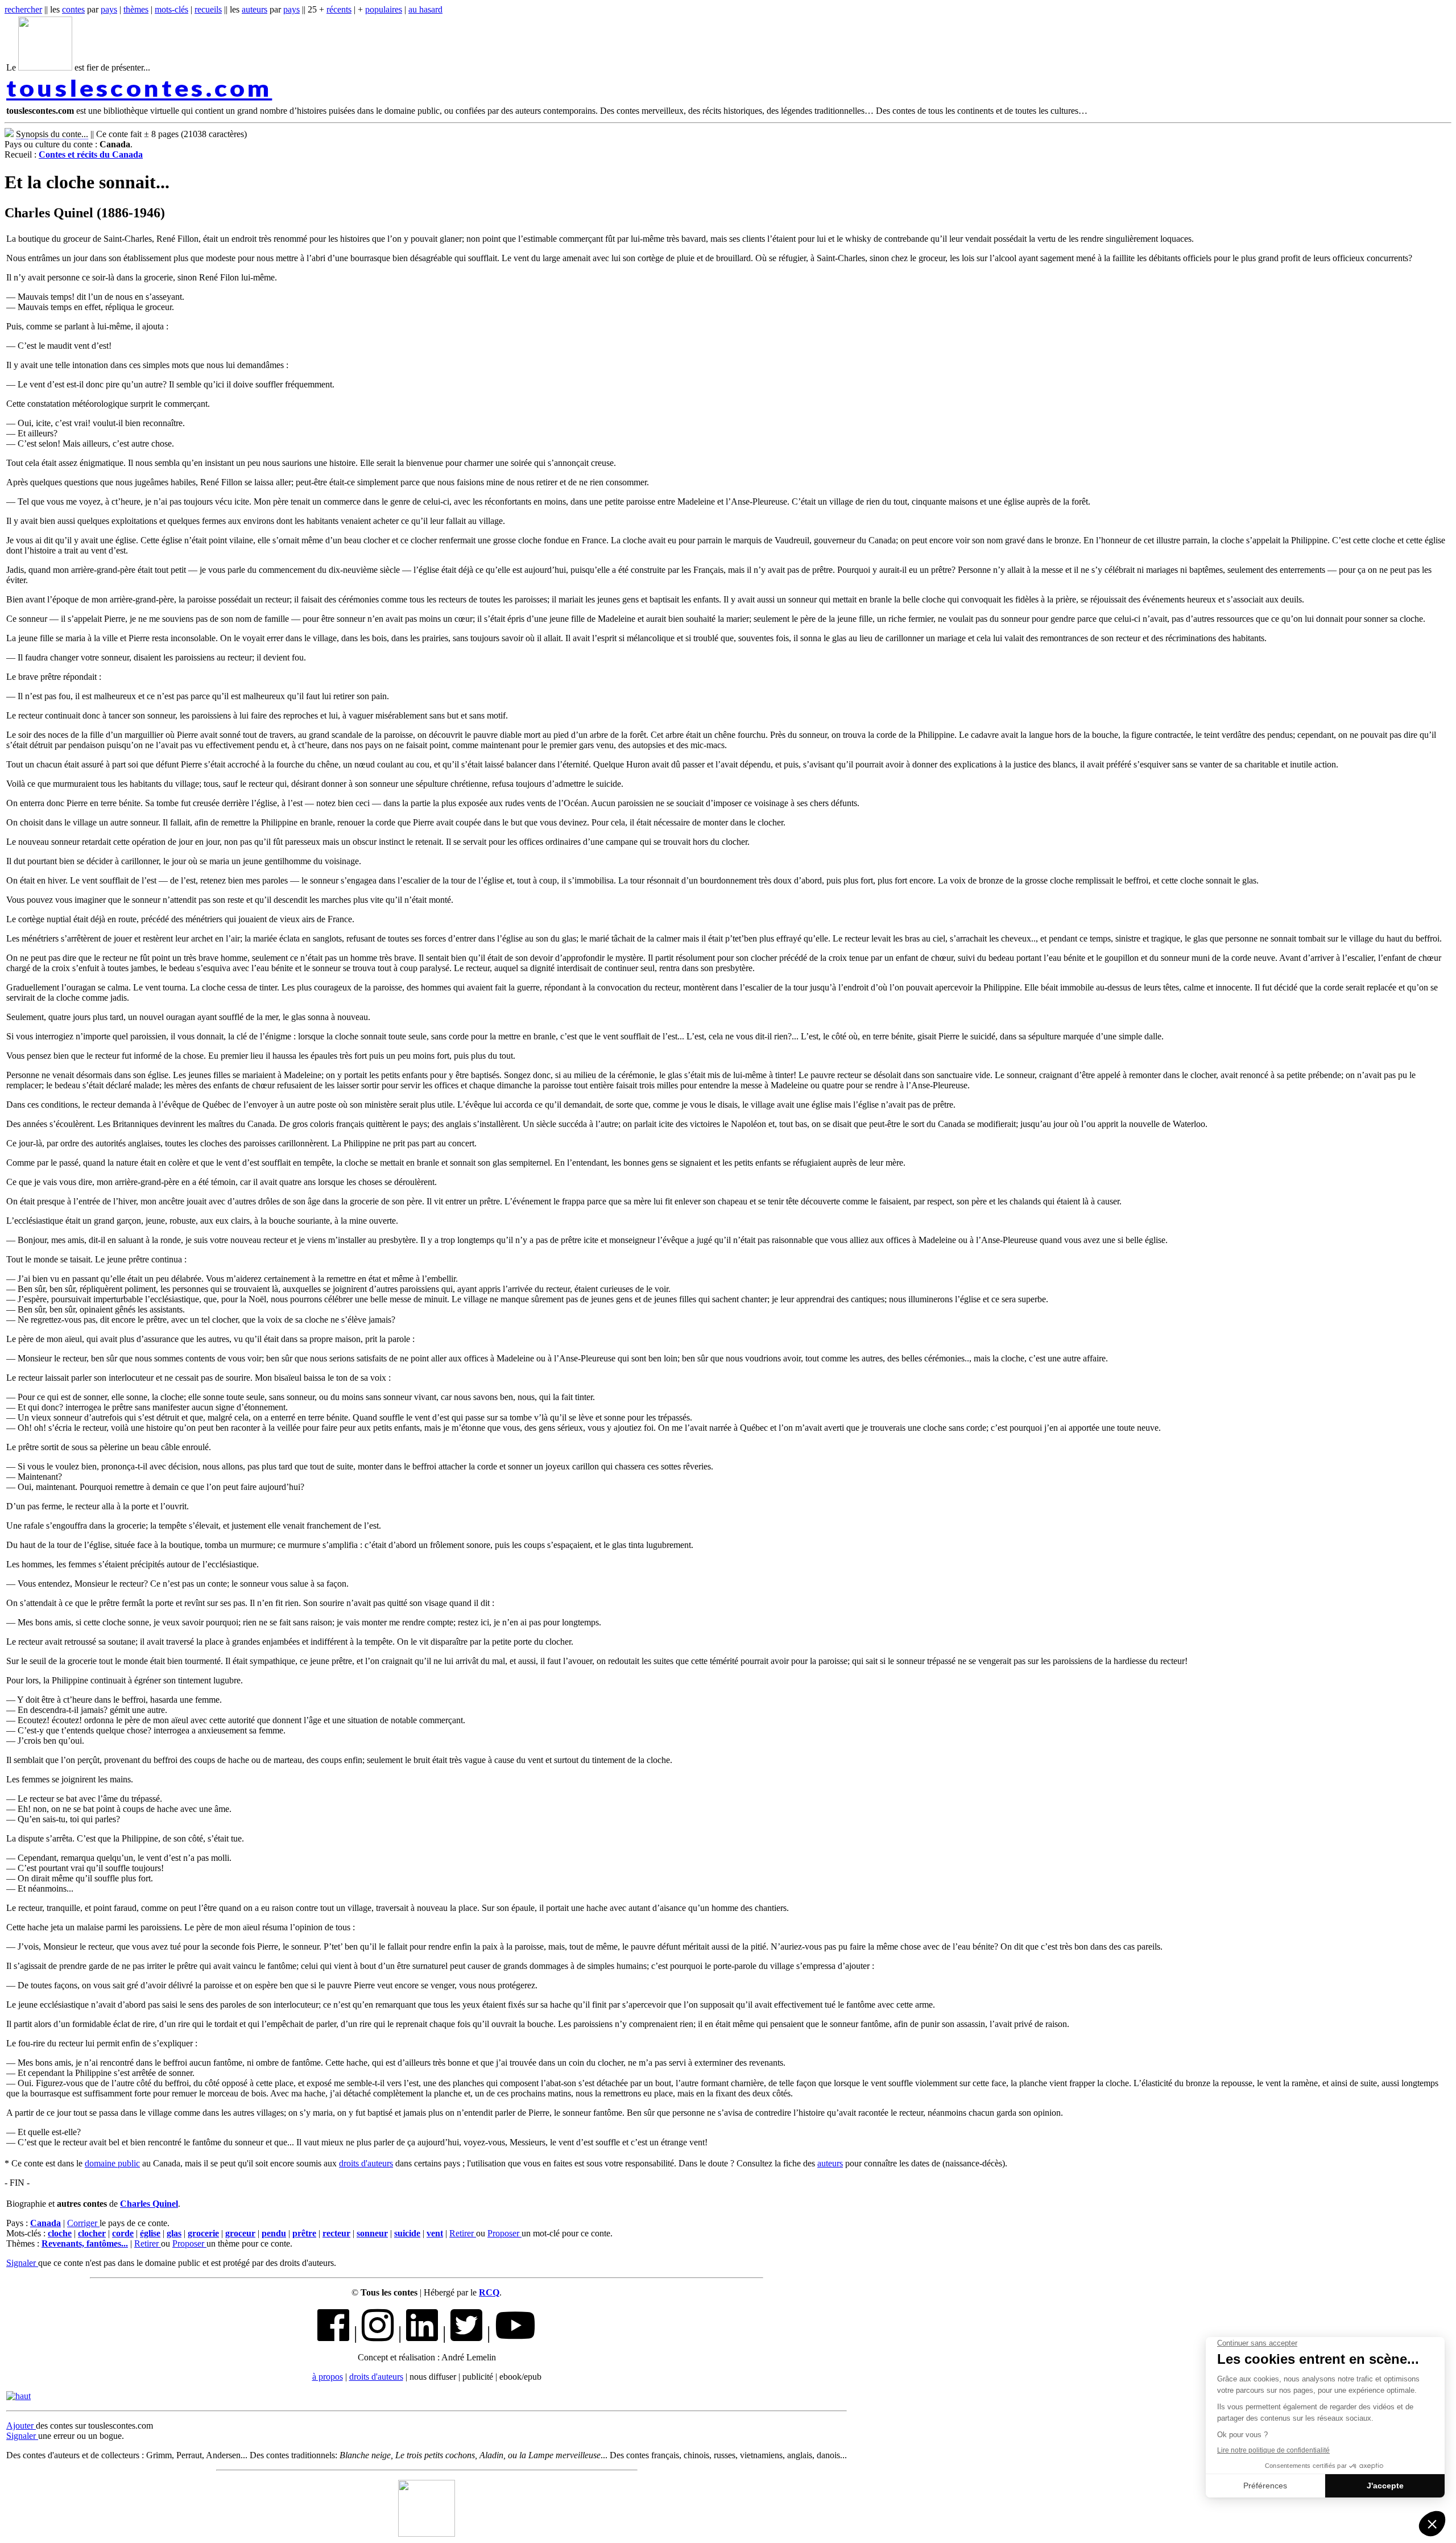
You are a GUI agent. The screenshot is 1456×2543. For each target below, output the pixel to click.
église (150, 2233)
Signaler (22, 2263)
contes (73, 9)
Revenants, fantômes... (85, 2243)
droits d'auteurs (366, 2163)
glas (174, 2233)
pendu (274, 2233)
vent (435, 2233)
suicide (407, 2233)
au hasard (425, 9)
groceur (240, 2233)
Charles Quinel (149, 2204)
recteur (336, 2233)
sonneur (372, 2233)
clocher (92, 2233)
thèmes (136, 9)
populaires (384, 9)
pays (109, 9)
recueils (208, 9)
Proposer (504, 2233)
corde (123, 2233)
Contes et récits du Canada (91, 154)
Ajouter (21, 2426)
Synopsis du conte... (52, 134)
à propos (328, 2377)
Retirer (463, 2233)
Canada (45, 2223)
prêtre (304, 2233)
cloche (60, 2233)
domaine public (112, 2163)
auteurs (255, 9)
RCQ (489, 2292)
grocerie (203, 2233)
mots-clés (171, 9)
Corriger (83, 2223)
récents (339, 9)
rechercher (23, 9)
